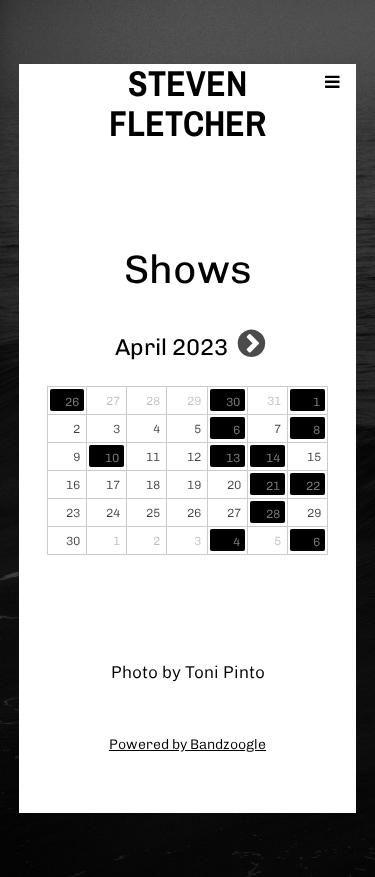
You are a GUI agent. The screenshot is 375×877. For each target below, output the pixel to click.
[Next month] (252, 343)
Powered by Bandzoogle (187, 744)
